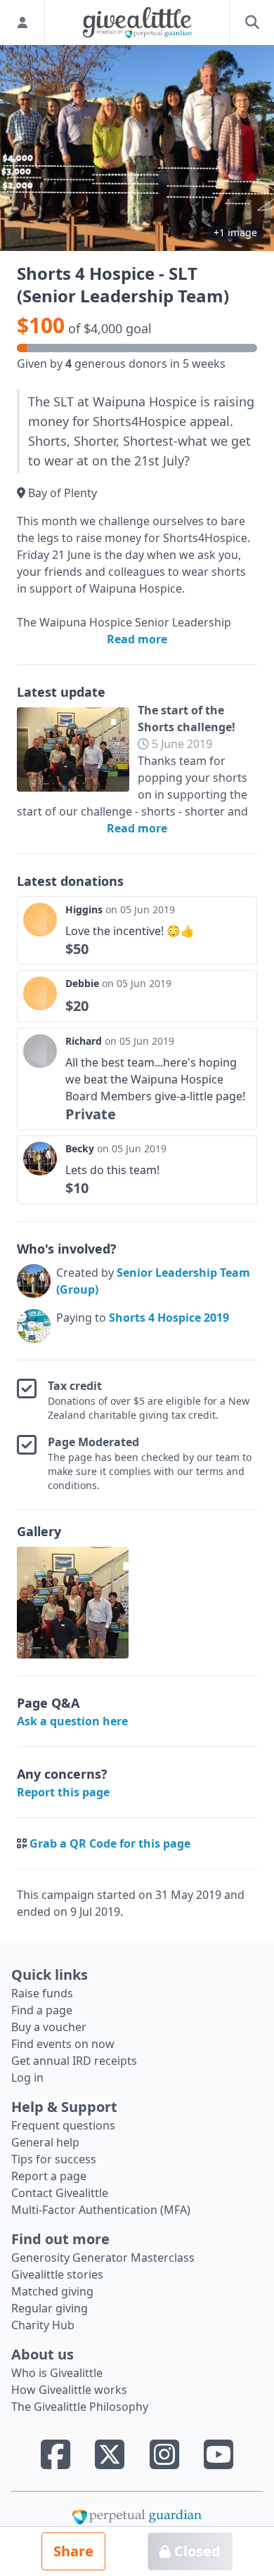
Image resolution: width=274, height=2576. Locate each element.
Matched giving (52, 2291)
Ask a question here (72, 1721)
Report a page (49, 2176)
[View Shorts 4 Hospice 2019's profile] (34, 1326)
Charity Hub (43, 2325)
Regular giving (50, 2308)
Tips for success (54, 2159)
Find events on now (63, 2044)
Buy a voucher (49, 2027)
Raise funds (42, 1993)
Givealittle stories (57, 2274)
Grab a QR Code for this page (110, 1843)
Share (73, 2551)
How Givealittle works (69, 2390)
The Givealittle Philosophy (80, 2407)
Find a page (42, 2010)
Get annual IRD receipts (74, 2061)
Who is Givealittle (57, 2373)
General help (45, 2142)
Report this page (63, 1792)
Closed (196, 2551)
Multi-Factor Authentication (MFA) (101, 2210)
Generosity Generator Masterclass (103, 2258)
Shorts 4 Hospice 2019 (169, 1318)
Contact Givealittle (60, 2193)
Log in (27, 2078)
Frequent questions (63, 2125)
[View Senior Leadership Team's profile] (34, 1281)
